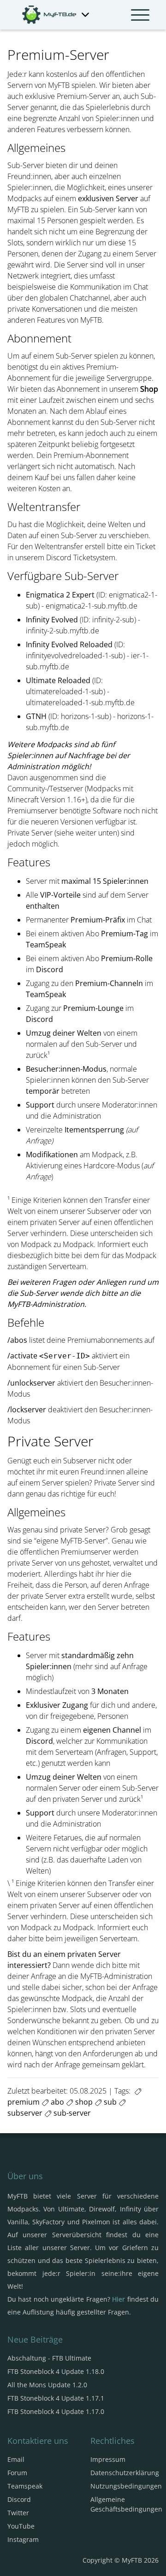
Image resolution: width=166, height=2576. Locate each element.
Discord (19, 2499)
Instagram (23, 2539)
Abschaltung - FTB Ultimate (49, 2358)
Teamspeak (25, 2486)
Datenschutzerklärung (125, 2473)
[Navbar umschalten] (140, 15)
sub (109, 2102)
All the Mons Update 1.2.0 (47, 2385)
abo (56, 2102)
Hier (119, 2299)
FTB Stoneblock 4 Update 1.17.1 (56, 2398)
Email (16, 2459)
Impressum (108, 2459)
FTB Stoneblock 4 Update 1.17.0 (56, 2411)
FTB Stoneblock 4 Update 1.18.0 (56, 2371)
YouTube (21, 2526)
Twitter (18, 2513)
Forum (17, 2473)
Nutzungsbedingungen (126, 2486)
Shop (149, 389)
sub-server (71, 2113)
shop (83, 2102)
